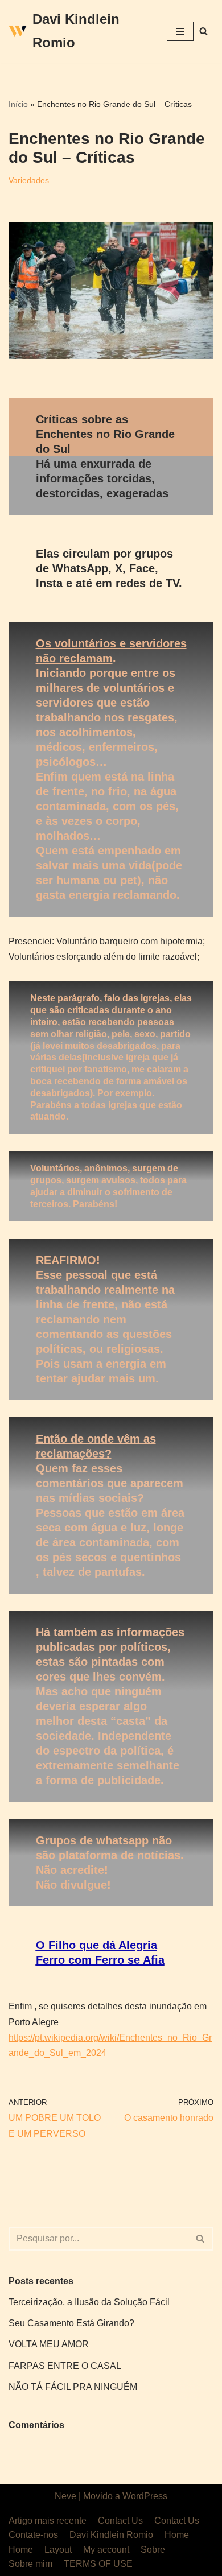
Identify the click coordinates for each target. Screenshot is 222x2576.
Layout (58, 2550)
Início (18, 104)
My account (106, 2550)
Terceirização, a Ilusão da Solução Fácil (89, 2302)
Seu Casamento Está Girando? (71, 2323)
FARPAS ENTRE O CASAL (65, 2366)
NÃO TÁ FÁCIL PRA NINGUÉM (73, 2387)
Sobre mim (30, 2564)
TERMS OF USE (98, 2564)
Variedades (29, 180)
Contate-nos (33, 2535)
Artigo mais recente (48, 2521)
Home (177, 2535)
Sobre (153, 2550)
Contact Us (120, 2521)
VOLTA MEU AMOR (49, 2344)
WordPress (145, 2496)
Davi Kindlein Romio (111, 2535)
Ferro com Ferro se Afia (100, 1960)
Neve (65, 2496)
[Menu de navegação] (180, 31)
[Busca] (203, 31)
